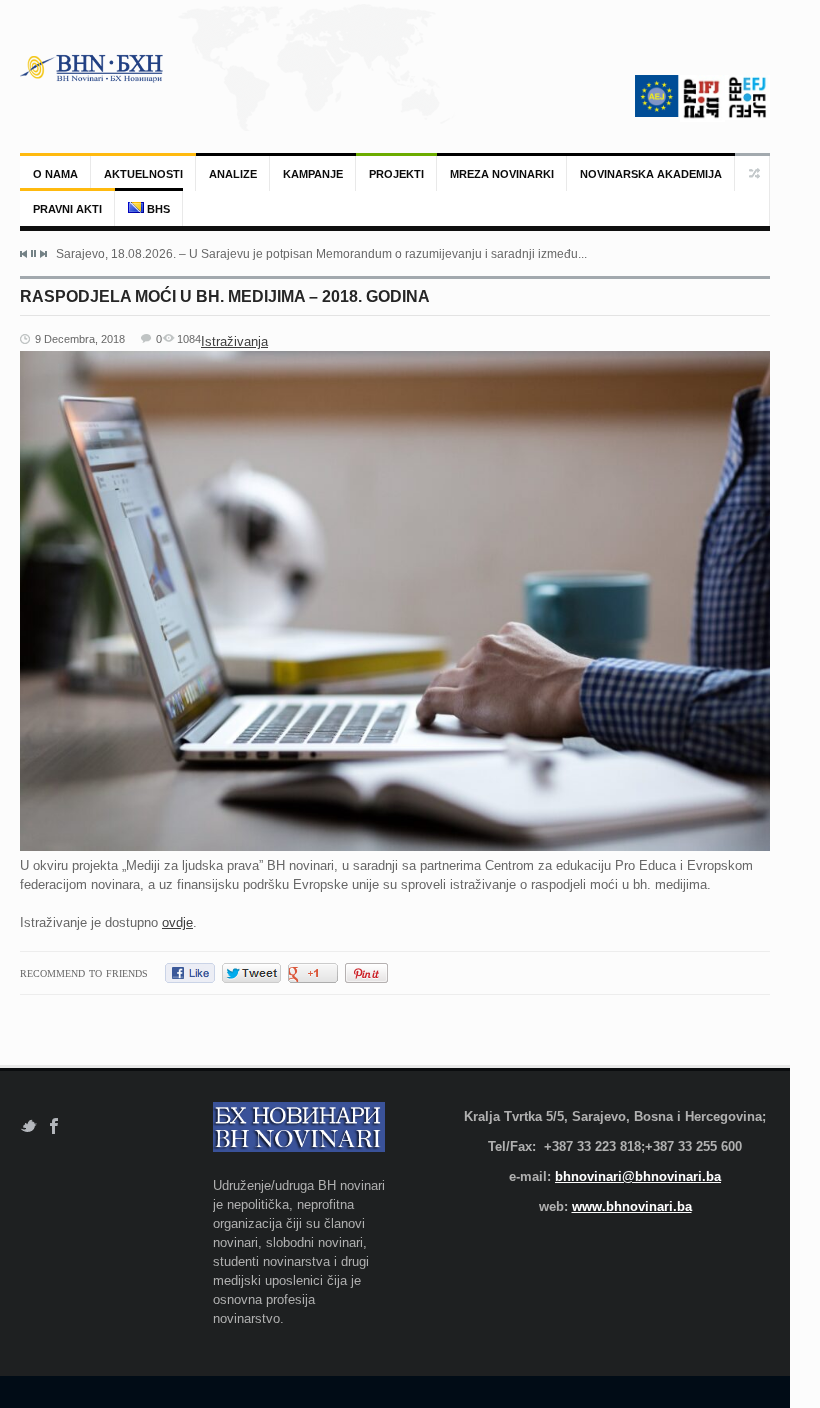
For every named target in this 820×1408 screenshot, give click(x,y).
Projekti (396, 174)
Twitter (28, 1126)
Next (43, 254)
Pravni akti (67, 209)
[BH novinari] (93, 68)
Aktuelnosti (143, 174)
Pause (33, 253)
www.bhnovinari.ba (632, 1206)
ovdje (177, 922)
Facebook (54, 1126)
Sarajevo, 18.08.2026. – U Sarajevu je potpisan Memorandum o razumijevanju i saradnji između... (321, 254)
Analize (233, 174)
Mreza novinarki (502, 174)
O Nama (55, 174)
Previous (24, 254)
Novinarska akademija (651, 174)
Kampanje (313, 174)
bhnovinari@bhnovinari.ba (638, 1176)
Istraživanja (234, 341)
